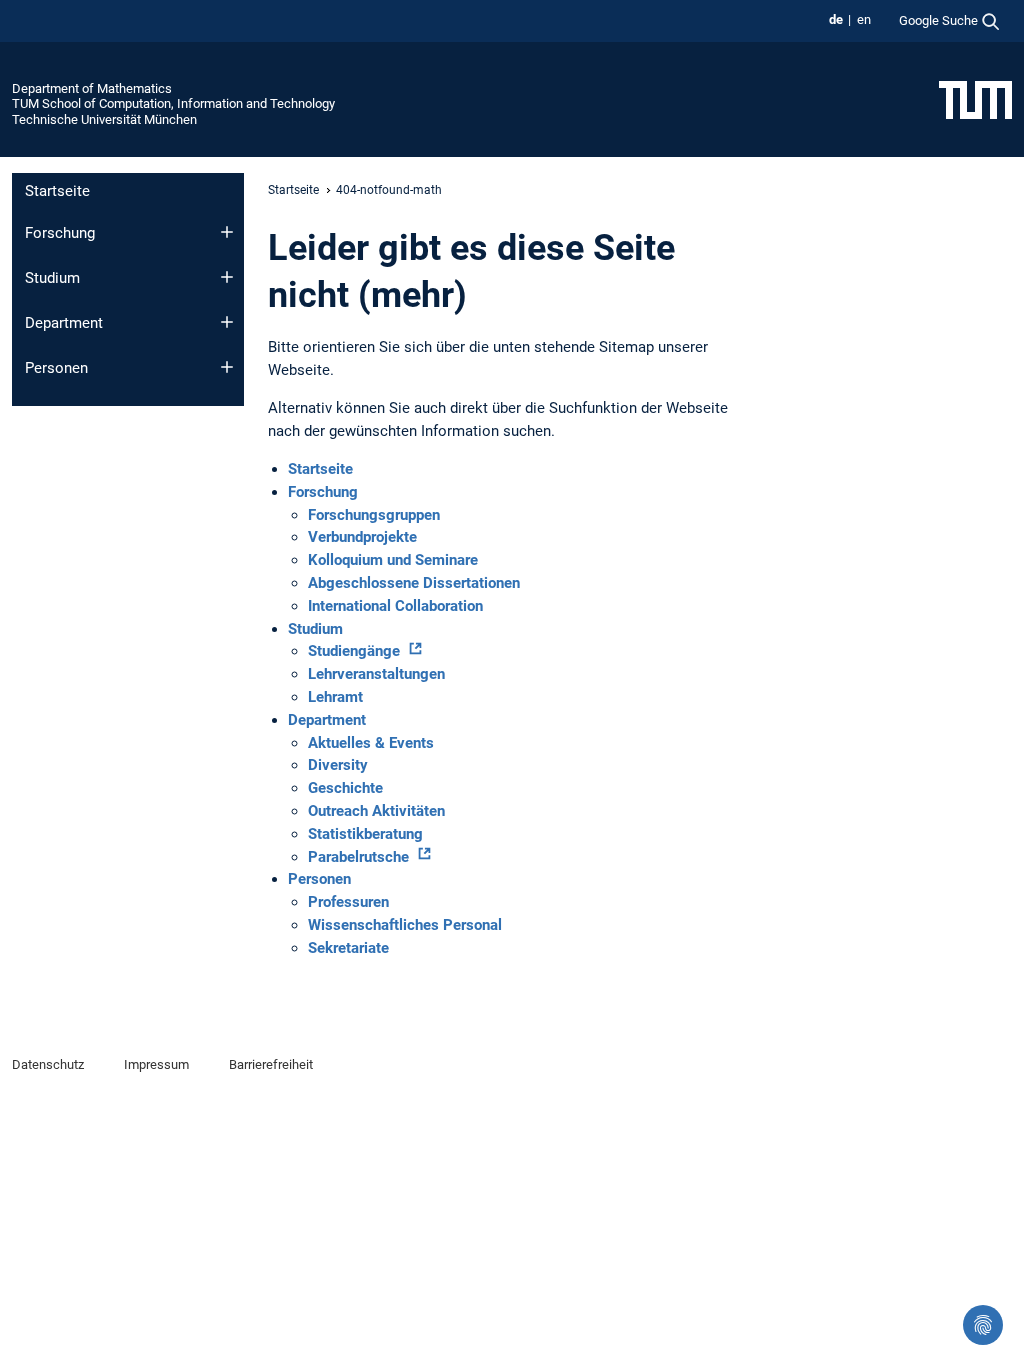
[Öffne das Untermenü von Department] (227, 322)
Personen (56, 368)
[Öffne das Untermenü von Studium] (227, 277)
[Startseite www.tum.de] (975, 99)
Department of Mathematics (92, 88)
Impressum (156, 1064)
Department (64, 323)
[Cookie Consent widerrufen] (983, 1325)
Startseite (57, 191)
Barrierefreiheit (271, 1064)
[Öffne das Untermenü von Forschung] (227, 232)
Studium (52, 278)
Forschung (60, 233)
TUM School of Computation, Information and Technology (173, 103)
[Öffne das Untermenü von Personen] (227, 367)
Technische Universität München (104, 119)
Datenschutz (48, 1064)
